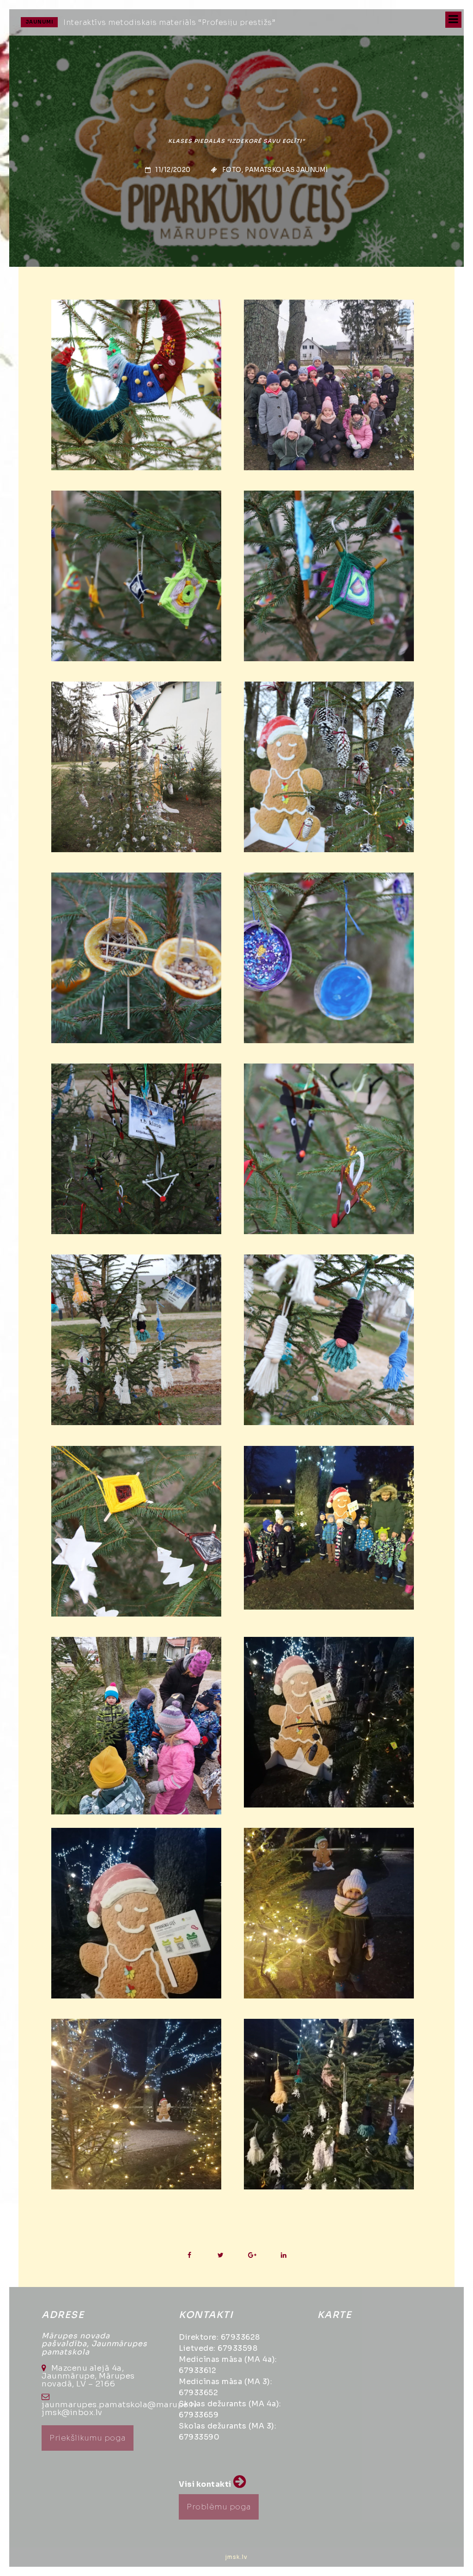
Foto (232, 170)
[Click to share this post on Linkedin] (283, 2255)
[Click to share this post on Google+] (252, 2255)
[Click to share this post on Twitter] (221, 2255)
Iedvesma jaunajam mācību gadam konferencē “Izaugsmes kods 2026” (201, 22)
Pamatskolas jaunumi (286, 170)
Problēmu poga (219, 2507)
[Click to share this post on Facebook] (189, 2255)
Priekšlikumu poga (88, 2438)
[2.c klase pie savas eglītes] (329, 385)
